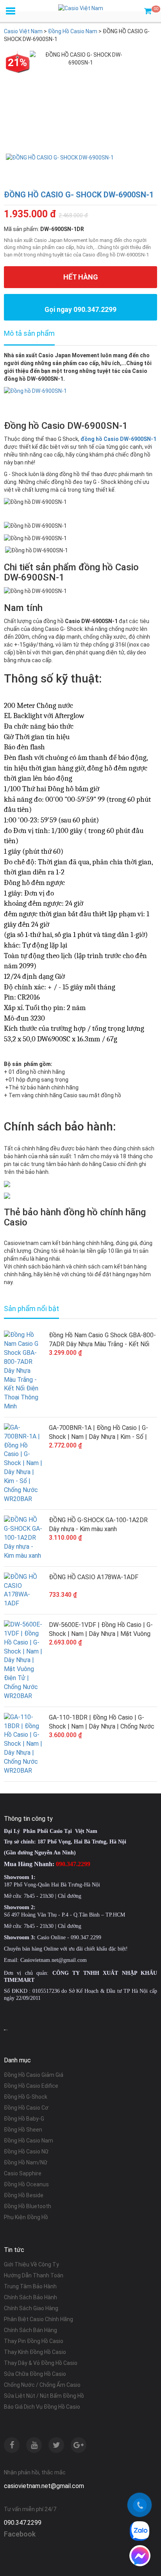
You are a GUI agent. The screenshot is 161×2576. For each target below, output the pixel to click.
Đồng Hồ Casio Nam (29, 2141)
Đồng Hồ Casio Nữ (26, 2151)
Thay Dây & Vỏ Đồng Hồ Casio (41, 2363)
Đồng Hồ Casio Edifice (31, 2086)
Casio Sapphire (23, 2173)
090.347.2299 (23, 2523)
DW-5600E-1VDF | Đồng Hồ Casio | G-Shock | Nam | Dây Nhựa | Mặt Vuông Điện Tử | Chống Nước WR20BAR (101, 1630)
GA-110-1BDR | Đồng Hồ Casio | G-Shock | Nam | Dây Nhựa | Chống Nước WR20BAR (102, 1722)
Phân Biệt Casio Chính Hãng (38, 2319)
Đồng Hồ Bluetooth (28, 2206)
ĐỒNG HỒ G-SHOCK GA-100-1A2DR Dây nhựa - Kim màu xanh (98, 1524)
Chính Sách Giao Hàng (31, 2308)
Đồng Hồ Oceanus (26, 2184)
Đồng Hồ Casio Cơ (26, 2108)
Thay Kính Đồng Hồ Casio (35, 2352)
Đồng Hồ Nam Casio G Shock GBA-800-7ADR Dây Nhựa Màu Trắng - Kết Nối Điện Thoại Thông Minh (102, 1340)
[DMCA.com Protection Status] (6, 2030)
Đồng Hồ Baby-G (24, 2119)
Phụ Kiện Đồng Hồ (26, 2217)
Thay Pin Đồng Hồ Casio (34, 2341)
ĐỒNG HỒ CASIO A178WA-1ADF (94, 1577)
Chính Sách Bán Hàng (30, 2330)
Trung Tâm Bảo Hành (30, 2286)
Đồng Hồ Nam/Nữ (26, 2162)
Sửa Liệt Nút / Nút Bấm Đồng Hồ (44, 2396)
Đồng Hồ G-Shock (26, 2097)
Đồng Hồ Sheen (23, 2130)
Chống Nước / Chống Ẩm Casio (42, 2385)
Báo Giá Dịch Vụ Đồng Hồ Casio (42, 2407)
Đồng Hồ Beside (24, 2195)
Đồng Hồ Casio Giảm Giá (34, 2075)
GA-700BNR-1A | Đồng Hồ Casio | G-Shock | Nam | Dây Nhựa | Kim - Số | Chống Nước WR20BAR (98, 1433)
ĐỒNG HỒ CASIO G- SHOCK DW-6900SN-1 (79, 195)
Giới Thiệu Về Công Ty (31, 2264)
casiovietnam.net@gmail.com (44, 2486)
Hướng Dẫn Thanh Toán (34, 2275)
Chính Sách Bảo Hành (30, 2297)
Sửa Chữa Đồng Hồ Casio (35, 2374)
